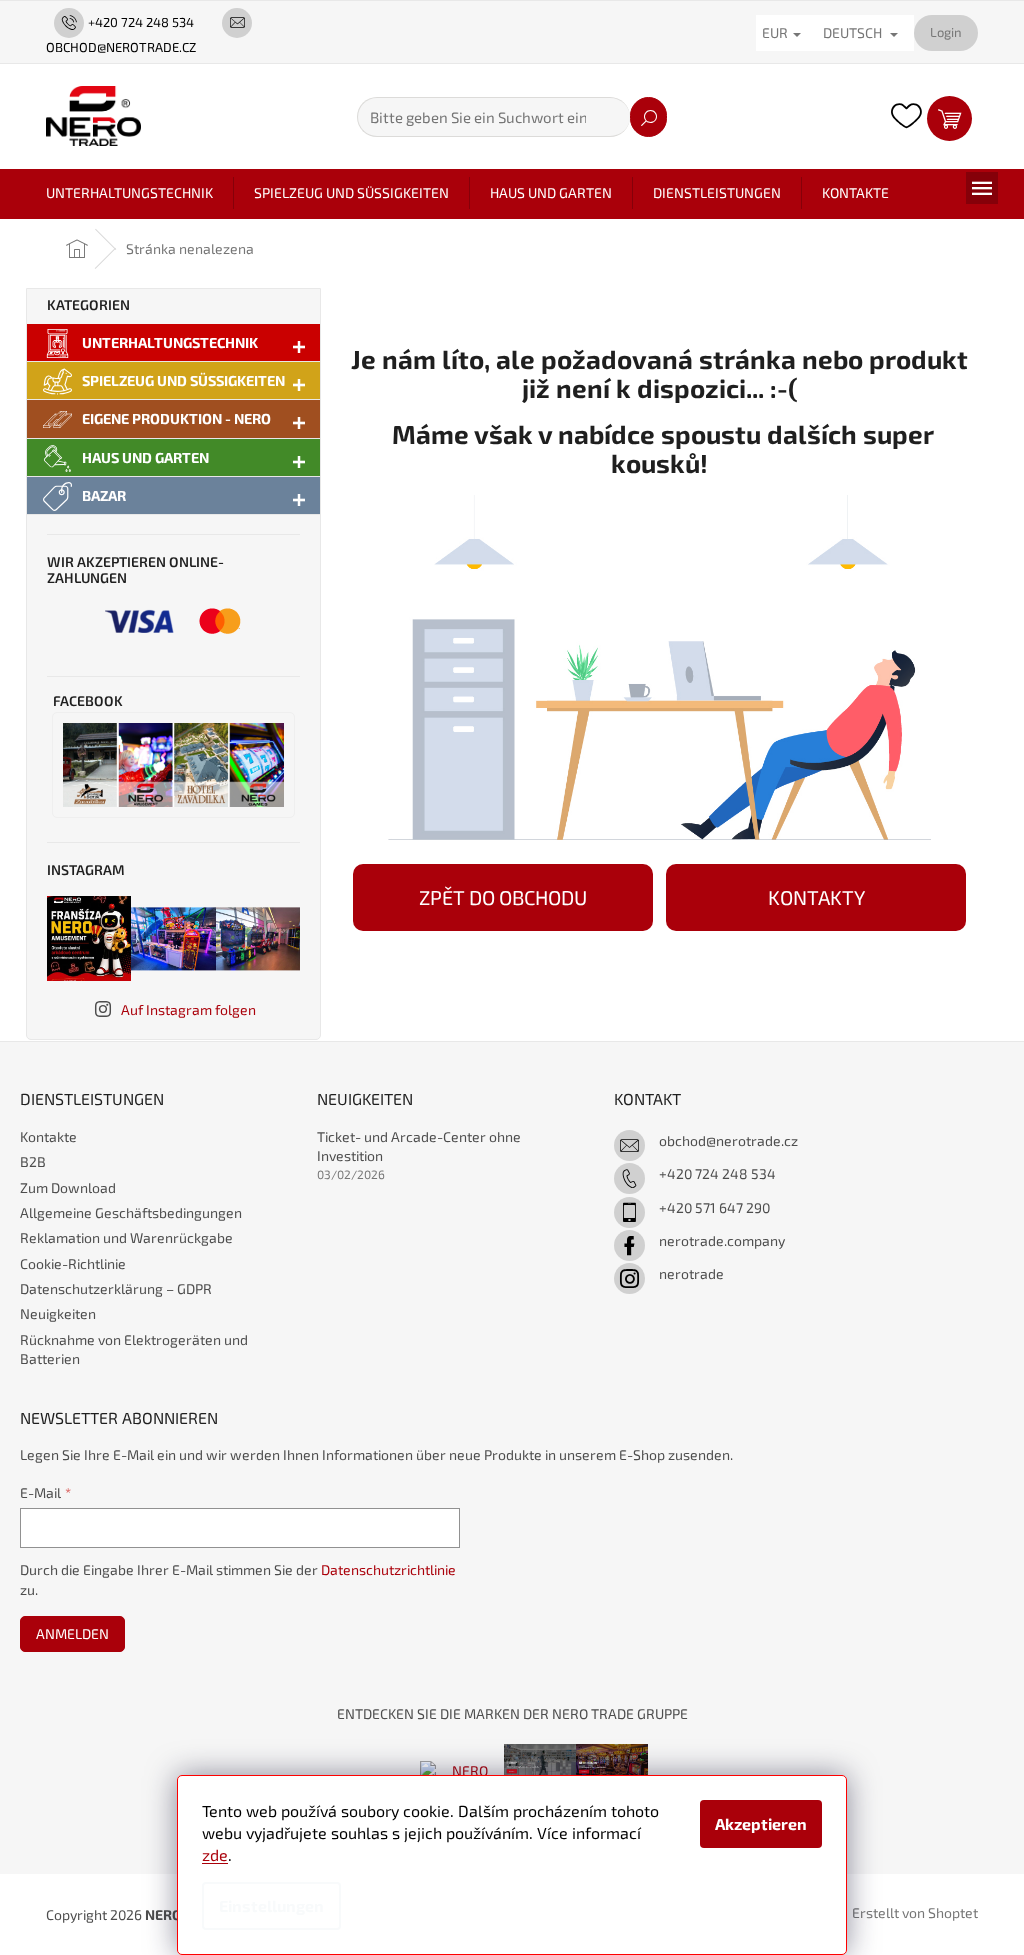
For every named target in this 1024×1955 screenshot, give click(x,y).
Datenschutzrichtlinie (388, 1569)
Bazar (104, 495)
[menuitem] (129, 193)
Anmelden (72, 1633)
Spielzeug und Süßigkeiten (183, 380)
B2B (33, 1161)
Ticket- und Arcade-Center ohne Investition (419, 1146)
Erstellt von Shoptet (915, 1912)
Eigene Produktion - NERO (176, 418)
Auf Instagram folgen (188, 1009)
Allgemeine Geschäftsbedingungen (131, 1212)
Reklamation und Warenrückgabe (126, 1237)
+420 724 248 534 (717, 1173)
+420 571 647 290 (714, 1207)
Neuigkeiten (58, 1313)
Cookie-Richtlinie (73, 1263)
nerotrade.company (722, 1240)
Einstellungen (271, 1905)
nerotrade (691, 1273)
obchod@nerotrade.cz (728, 1140)
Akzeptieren (761, 1823)
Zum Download (68, 1187)
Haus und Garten (145, 457)
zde (215, 1854)
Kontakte (48, 1136)
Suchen (648, 117)
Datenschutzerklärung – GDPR (116, 1288)
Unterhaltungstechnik (170, 342)
